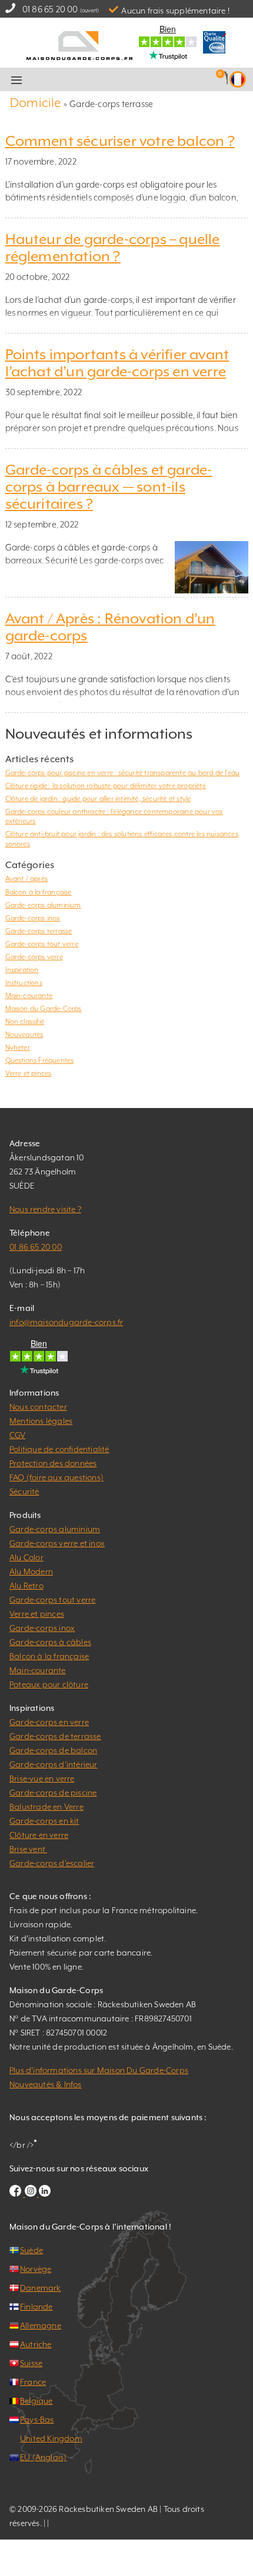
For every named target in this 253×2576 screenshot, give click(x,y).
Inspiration (22, 970)
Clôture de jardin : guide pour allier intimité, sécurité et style (98, 799)
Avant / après (27, 879)
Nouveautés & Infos (46, 2084)
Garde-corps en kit (44, 1821)
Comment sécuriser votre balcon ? (120, 141)
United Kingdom (51, 2438)
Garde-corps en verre (49, 1722)
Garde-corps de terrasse (55, 1736)
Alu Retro (26, 1586)
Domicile (36, 103)
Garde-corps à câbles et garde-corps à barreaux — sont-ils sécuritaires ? (109, 487)
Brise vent (28, 1849)
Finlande (36, 2307)
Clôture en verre (39, 1835)
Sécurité (24, 1491)
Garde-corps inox (33, 918)
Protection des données (53, 1463)
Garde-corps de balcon (53, 1750)
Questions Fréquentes (40, 1060)
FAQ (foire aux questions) (56, 1477)
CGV (18, 1435)
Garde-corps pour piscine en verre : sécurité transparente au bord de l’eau (123, 773)
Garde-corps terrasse (39, 931)
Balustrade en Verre (46, 1807)
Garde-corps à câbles (50, 1642)
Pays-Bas (37, 2420)
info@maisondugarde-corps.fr (66, 1322)
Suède (31, 2250)
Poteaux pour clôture (49, 1684)
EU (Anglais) (43, 2457)
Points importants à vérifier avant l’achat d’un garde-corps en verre (117, 363)
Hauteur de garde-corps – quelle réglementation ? (113, 248)
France (33, 2382)
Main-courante (29, 996)
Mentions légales (41, 1421)
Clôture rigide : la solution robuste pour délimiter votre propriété (106, 786)
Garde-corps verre (34, 957)
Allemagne (41, 2325)
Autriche (36, 2344)
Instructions (24, 983)
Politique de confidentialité (59, 1449)
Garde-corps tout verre (42, 944)
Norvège (36, 2269)
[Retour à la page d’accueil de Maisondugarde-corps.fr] (79, 44)
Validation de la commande (142, 80)
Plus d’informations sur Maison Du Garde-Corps (99, 2070)
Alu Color (26, 1557)
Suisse (31, 2363)
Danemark (41, 2288)
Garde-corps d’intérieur (54, 1764)
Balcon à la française (39, 892)
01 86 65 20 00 (50, 9)
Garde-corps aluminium (43, 905)
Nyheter (18, 1047)
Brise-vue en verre (42, 1778)
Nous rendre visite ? (45, 1209)
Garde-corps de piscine (53, 1793)
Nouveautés (24, 1035)
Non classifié (25, 1022)
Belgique (36, 2401)
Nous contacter (38, 1407)
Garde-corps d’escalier (52, 1863)
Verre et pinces (29, 1073)
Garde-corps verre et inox (57, 1543)
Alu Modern (31, 1571)
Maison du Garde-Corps (44, 1009)
